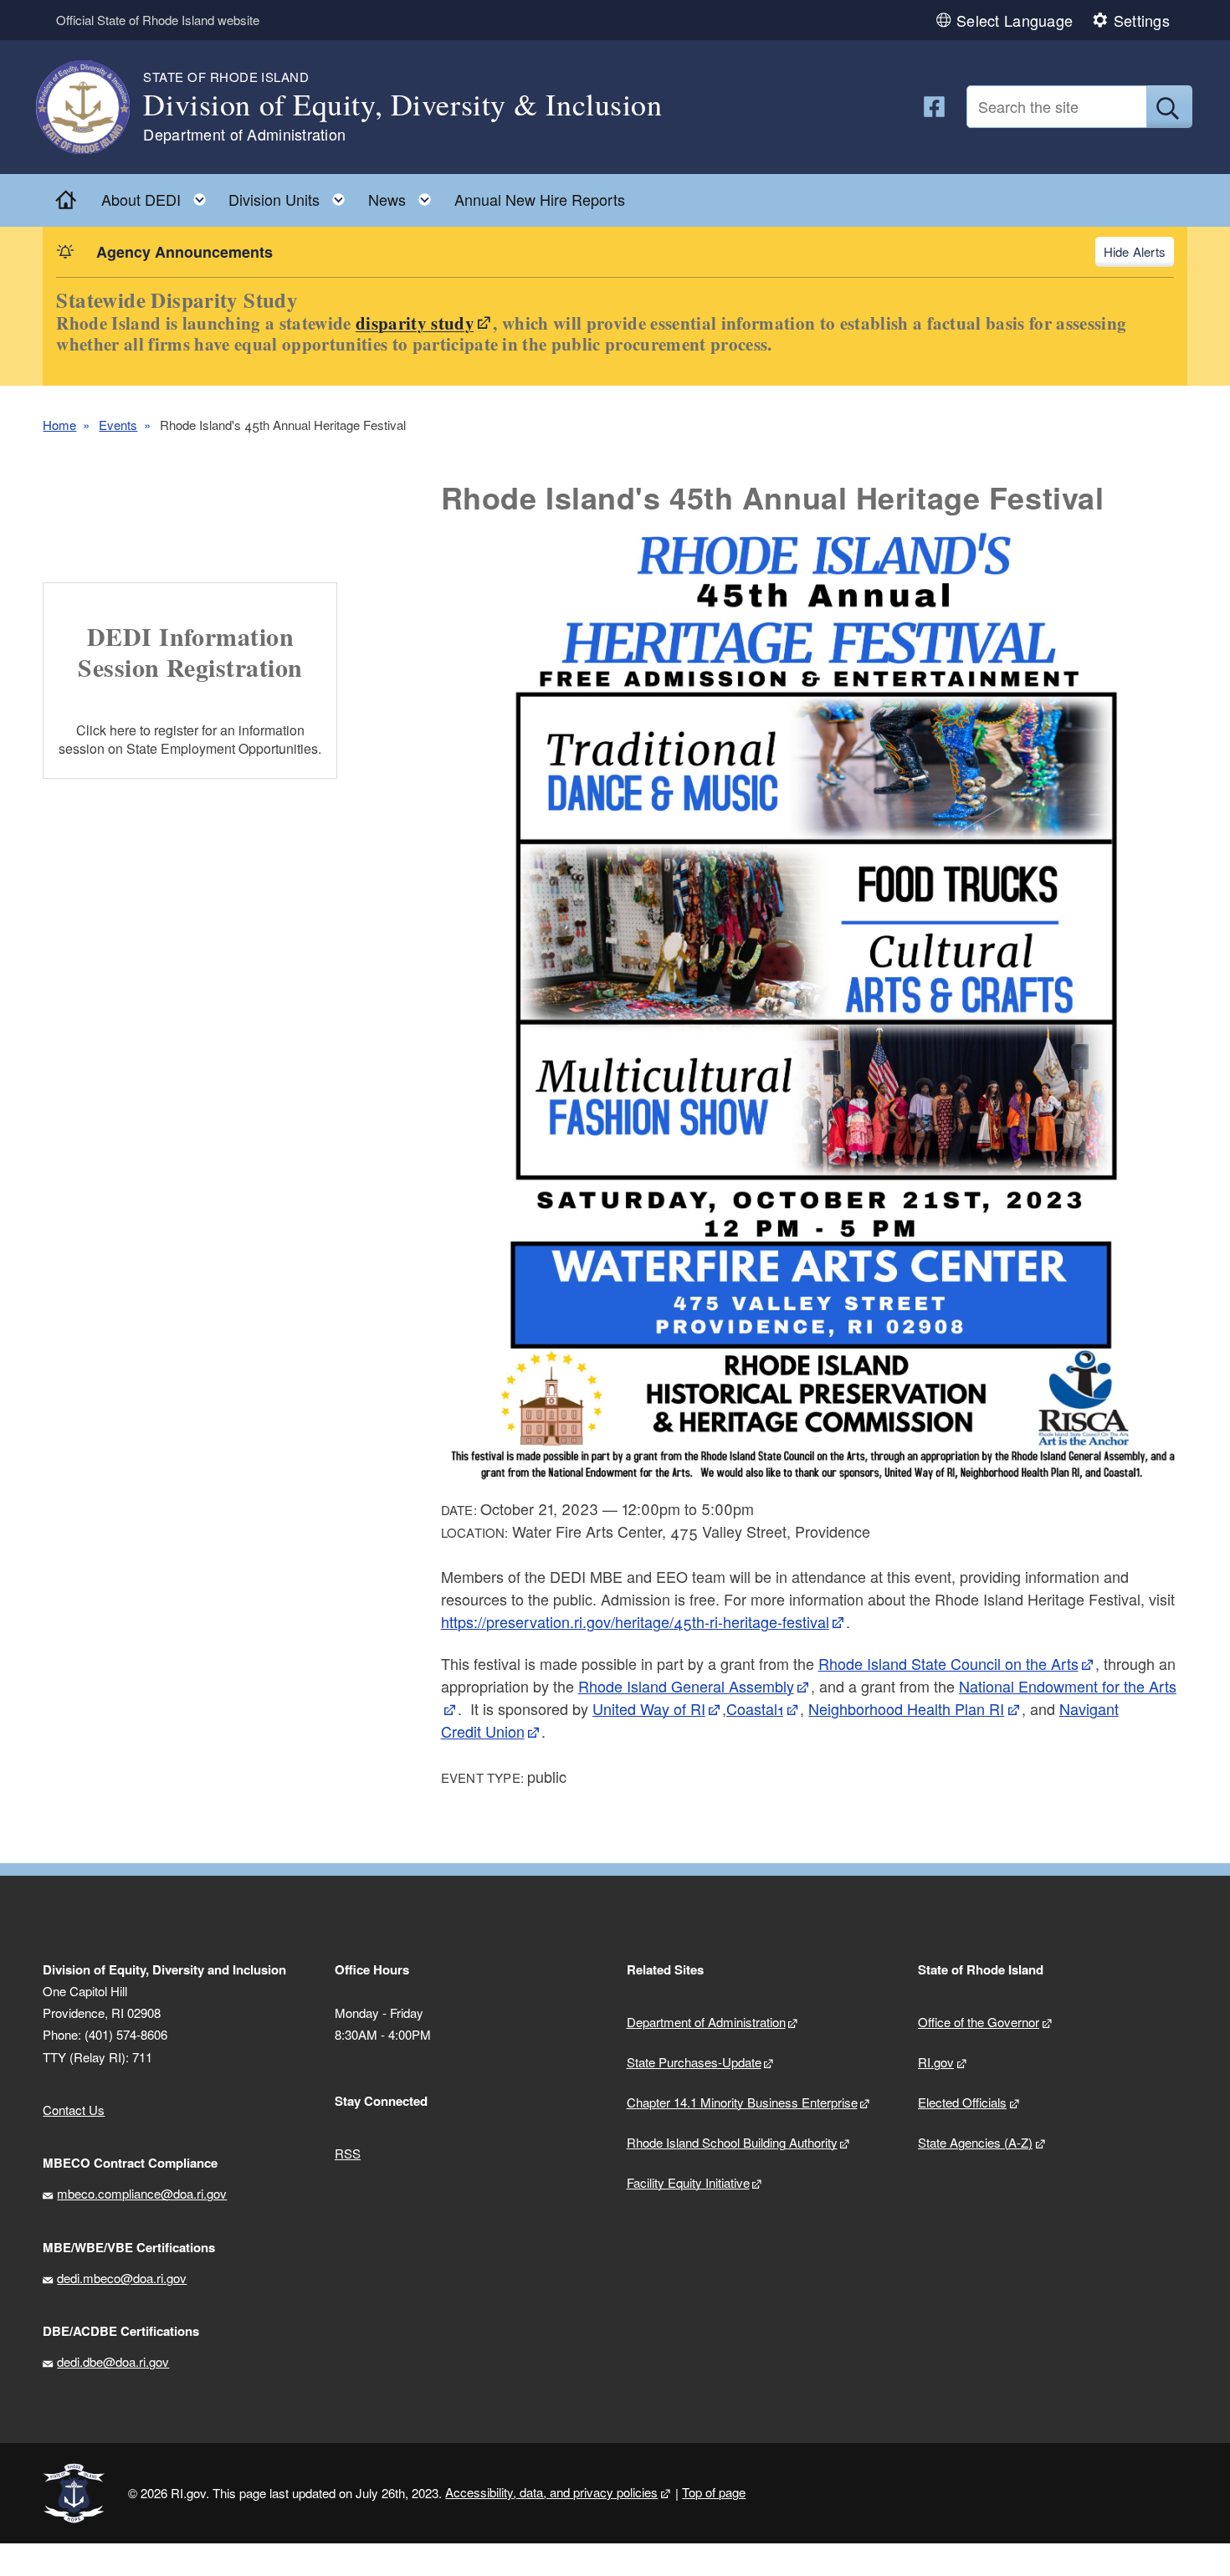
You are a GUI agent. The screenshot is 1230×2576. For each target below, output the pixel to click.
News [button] (405, 195)
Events (118, 425)
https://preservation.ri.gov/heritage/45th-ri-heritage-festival (635, 1621)
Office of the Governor (979, 2022)
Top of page (714, 2492)
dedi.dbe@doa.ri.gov (113, 2361)
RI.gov (936, 2062)
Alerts (1149, 251)
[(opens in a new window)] (934, 107)
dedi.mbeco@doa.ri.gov (122, 2278)
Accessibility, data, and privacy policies (551, 2492)
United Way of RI (649, 1708)
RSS (348, 2153)
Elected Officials (962, 2102)
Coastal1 (755, 1708)
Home (59, 425)
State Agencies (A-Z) (975, 2142)
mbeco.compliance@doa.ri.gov (142, 2193)
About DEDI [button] (159, 195)
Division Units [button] (292, 195)
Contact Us (74, 2110)
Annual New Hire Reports (540, 199)
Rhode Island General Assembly (686, 1686)
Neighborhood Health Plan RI (906, 1708)
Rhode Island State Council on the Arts (948, 1663)
